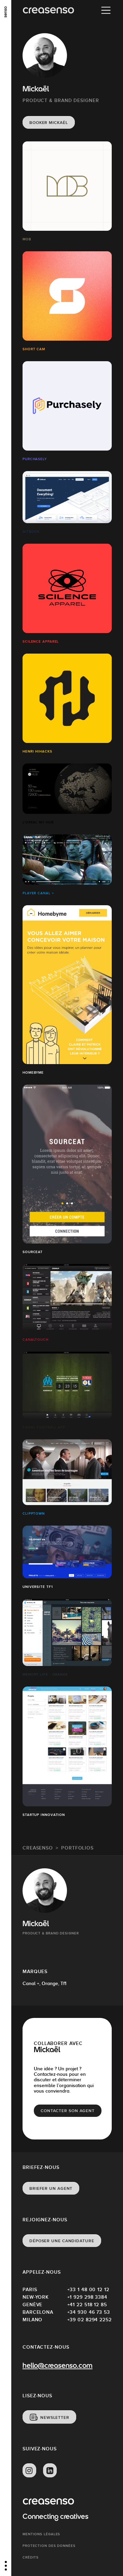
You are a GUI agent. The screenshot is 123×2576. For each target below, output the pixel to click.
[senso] (6, 12)
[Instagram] (29, 2471)
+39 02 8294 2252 (90, 2320)
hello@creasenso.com (57, 2366)
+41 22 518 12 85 (87, 2304)
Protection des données (49, 2546)
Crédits (31, 2557)
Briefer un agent (51, 2188)
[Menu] (106, 10)
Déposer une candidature (62, 2241)
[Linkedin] (50, 2471)
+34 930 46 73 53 (89, 2312)
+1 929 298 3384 (87, 2297)
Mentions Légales (41, 2534)
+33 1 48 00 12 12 (88, 2289)
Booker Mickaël (49, 123)
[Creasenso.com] (48, 10)
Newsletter (55, 2417)
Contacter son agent (68, 2111)
